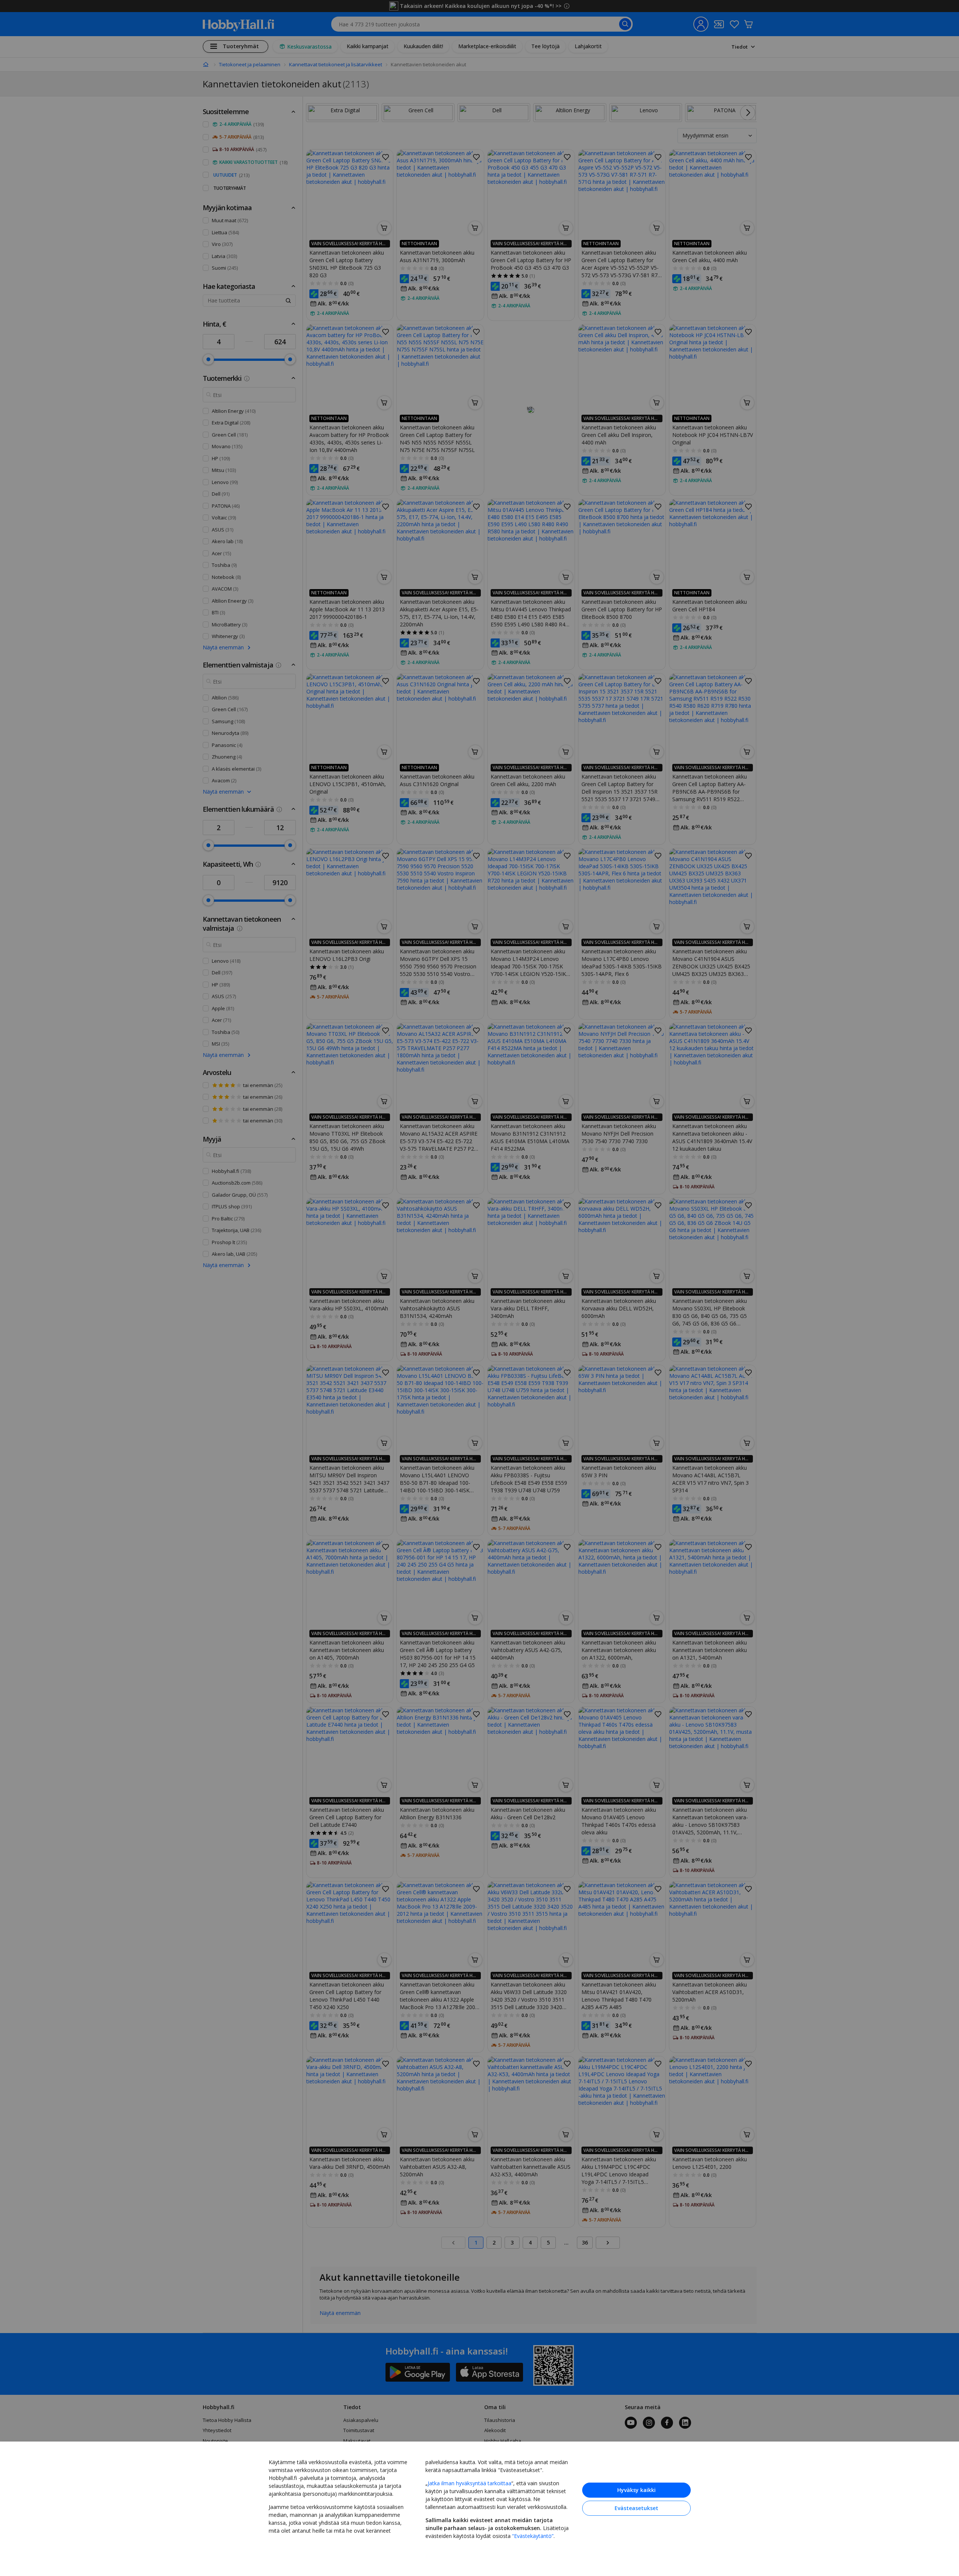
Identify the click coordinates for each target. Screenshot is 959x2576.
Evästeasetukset (636, 2508)
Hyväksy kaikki (636, 2490)
